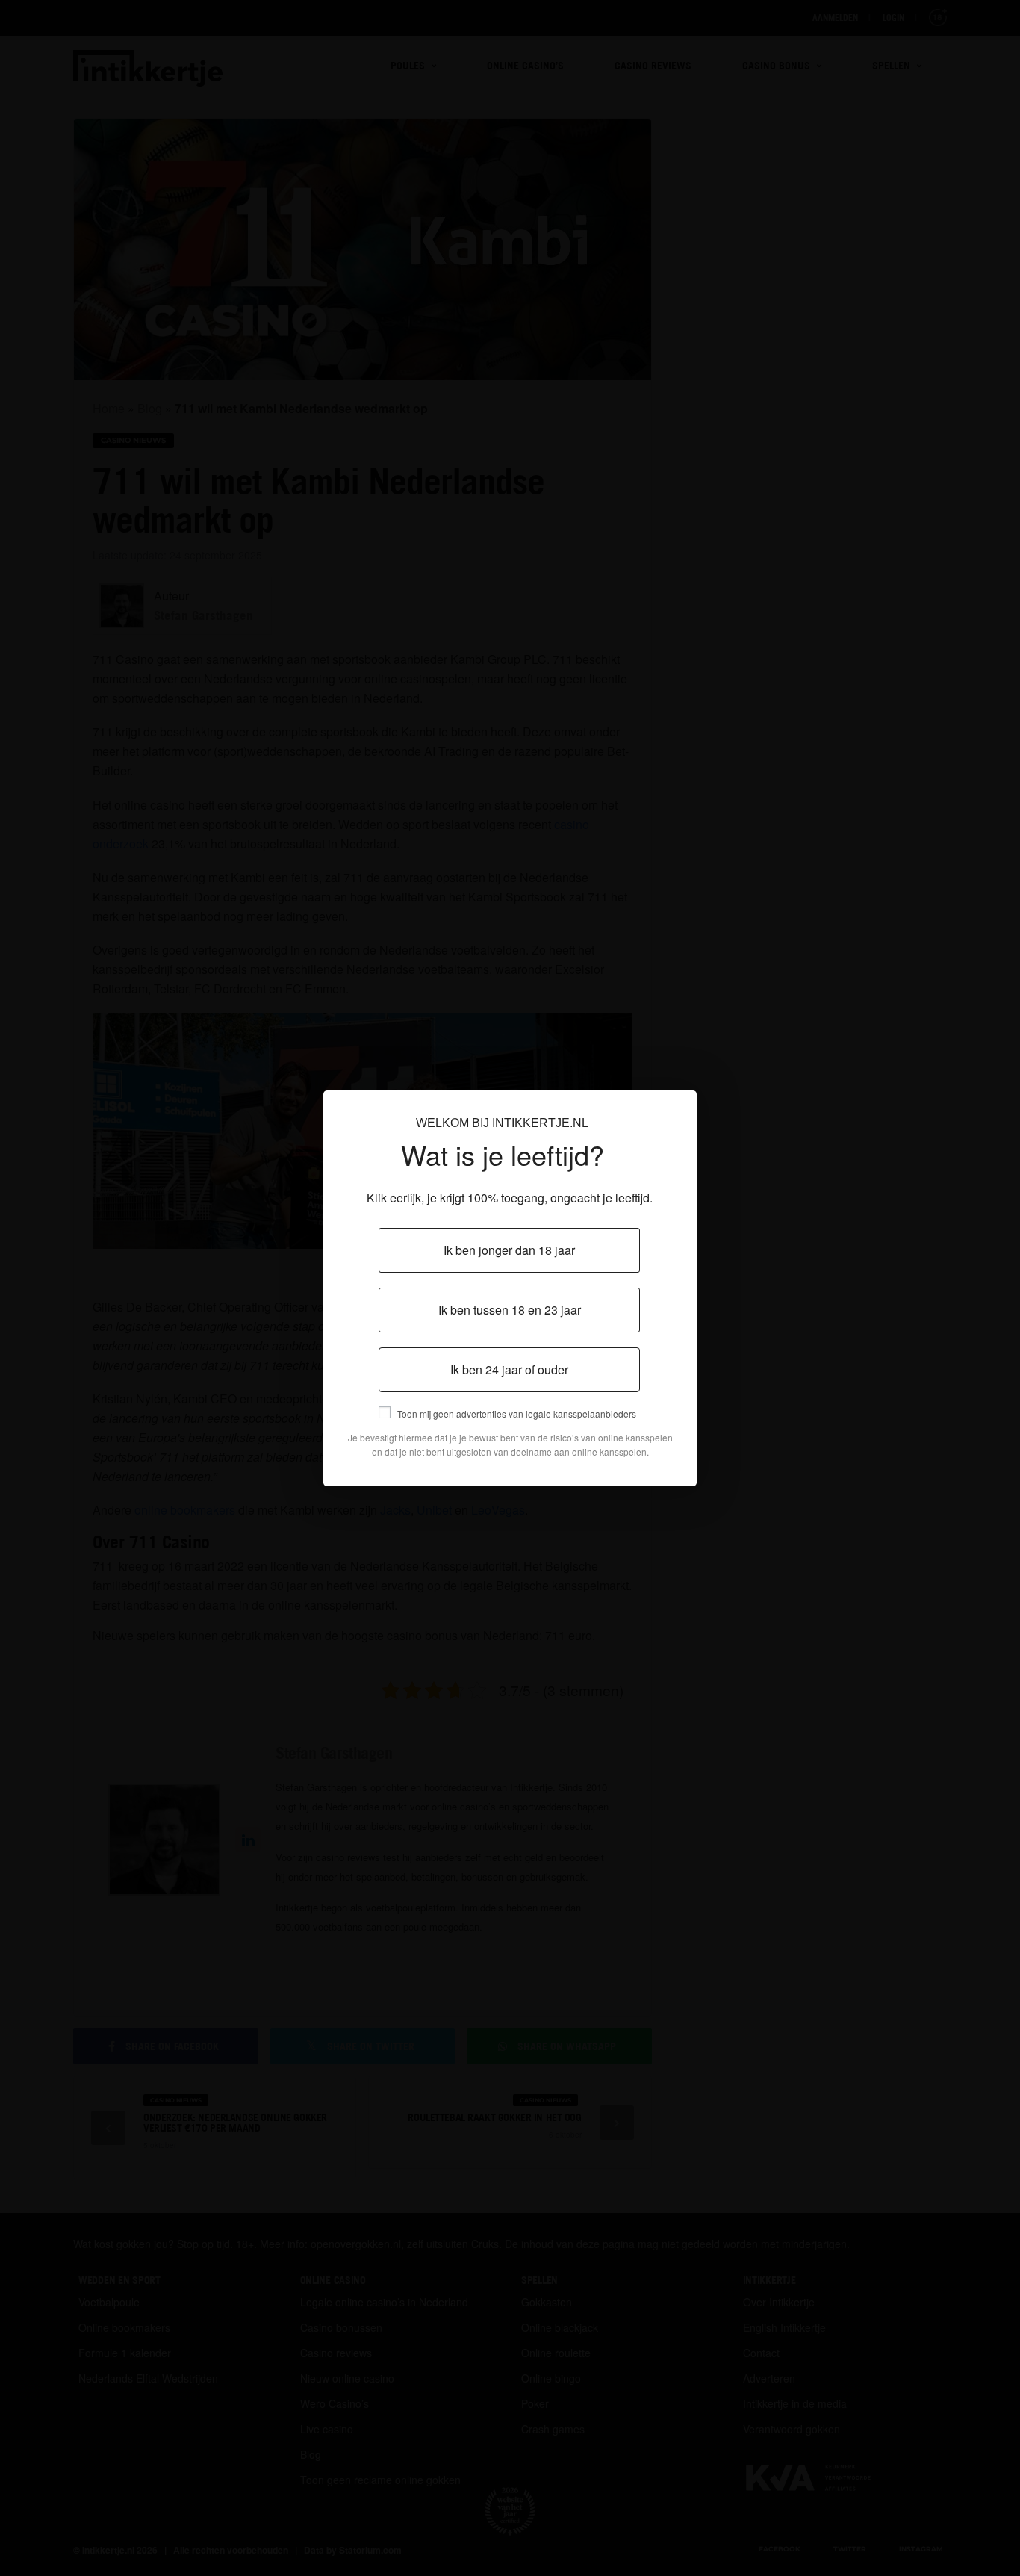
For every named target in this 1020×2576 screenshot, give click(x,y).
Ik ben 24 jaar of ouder (509, 1369)
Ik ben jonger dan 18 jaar (509, 1250)
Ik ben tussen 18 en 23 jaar (510, 1310)
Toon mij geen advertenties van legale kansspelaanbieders (517, 1413)
